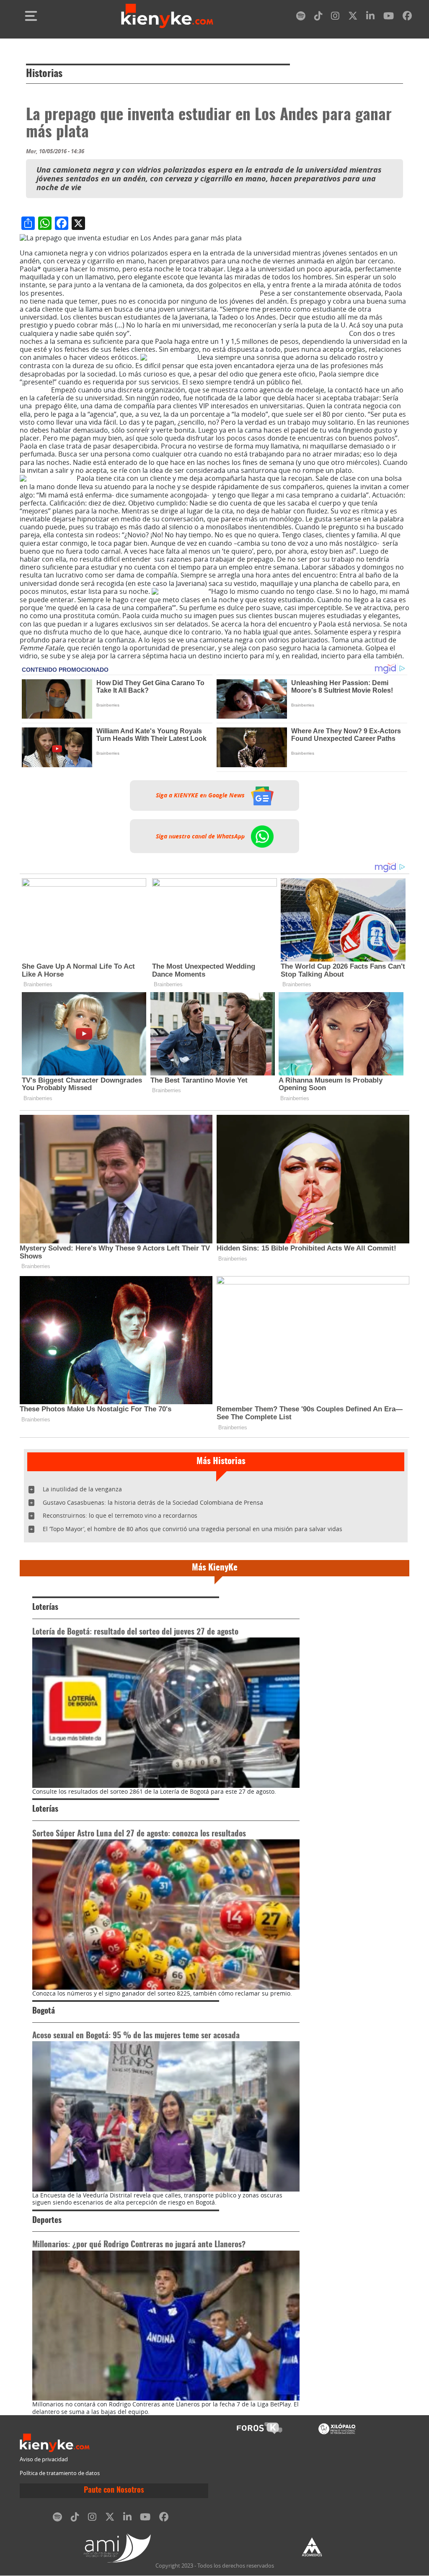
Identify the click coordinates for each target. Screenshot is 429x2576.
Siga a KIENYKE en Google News (201, 795)
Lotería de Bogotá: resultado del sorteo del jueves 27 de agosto (135, 1632)
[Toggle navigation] (31, 16)
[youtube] (389, 17)
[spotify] (301, 17)
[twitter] (353, 17)
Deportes (47, 2221)
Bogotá (44, 2011)
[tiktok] (318, 17)
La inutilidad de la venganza (82, 1489)
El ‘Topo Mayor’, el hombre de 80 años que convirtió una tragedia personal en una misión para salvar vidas (193, 1529)
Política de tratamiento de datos (60, 2473)
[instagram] (335, 17)
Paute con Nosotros (114, 2491)
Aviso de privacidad (44, 2459)
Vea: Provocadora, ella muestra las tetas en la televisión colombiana (240, 333)
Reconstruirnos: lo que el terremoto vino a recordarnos (120, 1515)
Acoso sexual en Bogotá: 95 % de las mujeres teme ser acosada (136, 2036)
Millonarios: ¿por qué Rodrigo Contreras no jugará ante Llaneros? (139, 2245)
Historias (44, 74)
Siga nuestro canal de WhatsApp (201, 836)
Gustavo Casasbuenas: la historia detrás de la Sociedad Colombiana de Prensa (153, 1502)
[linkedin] (370, 17)
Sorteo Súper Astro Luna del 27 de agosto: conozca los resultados (139, 1834)
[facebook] (407, 17)
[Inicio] (167, 16)
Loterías (45, 1608)
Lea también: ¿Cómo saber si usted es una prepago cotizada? (162, 293)
